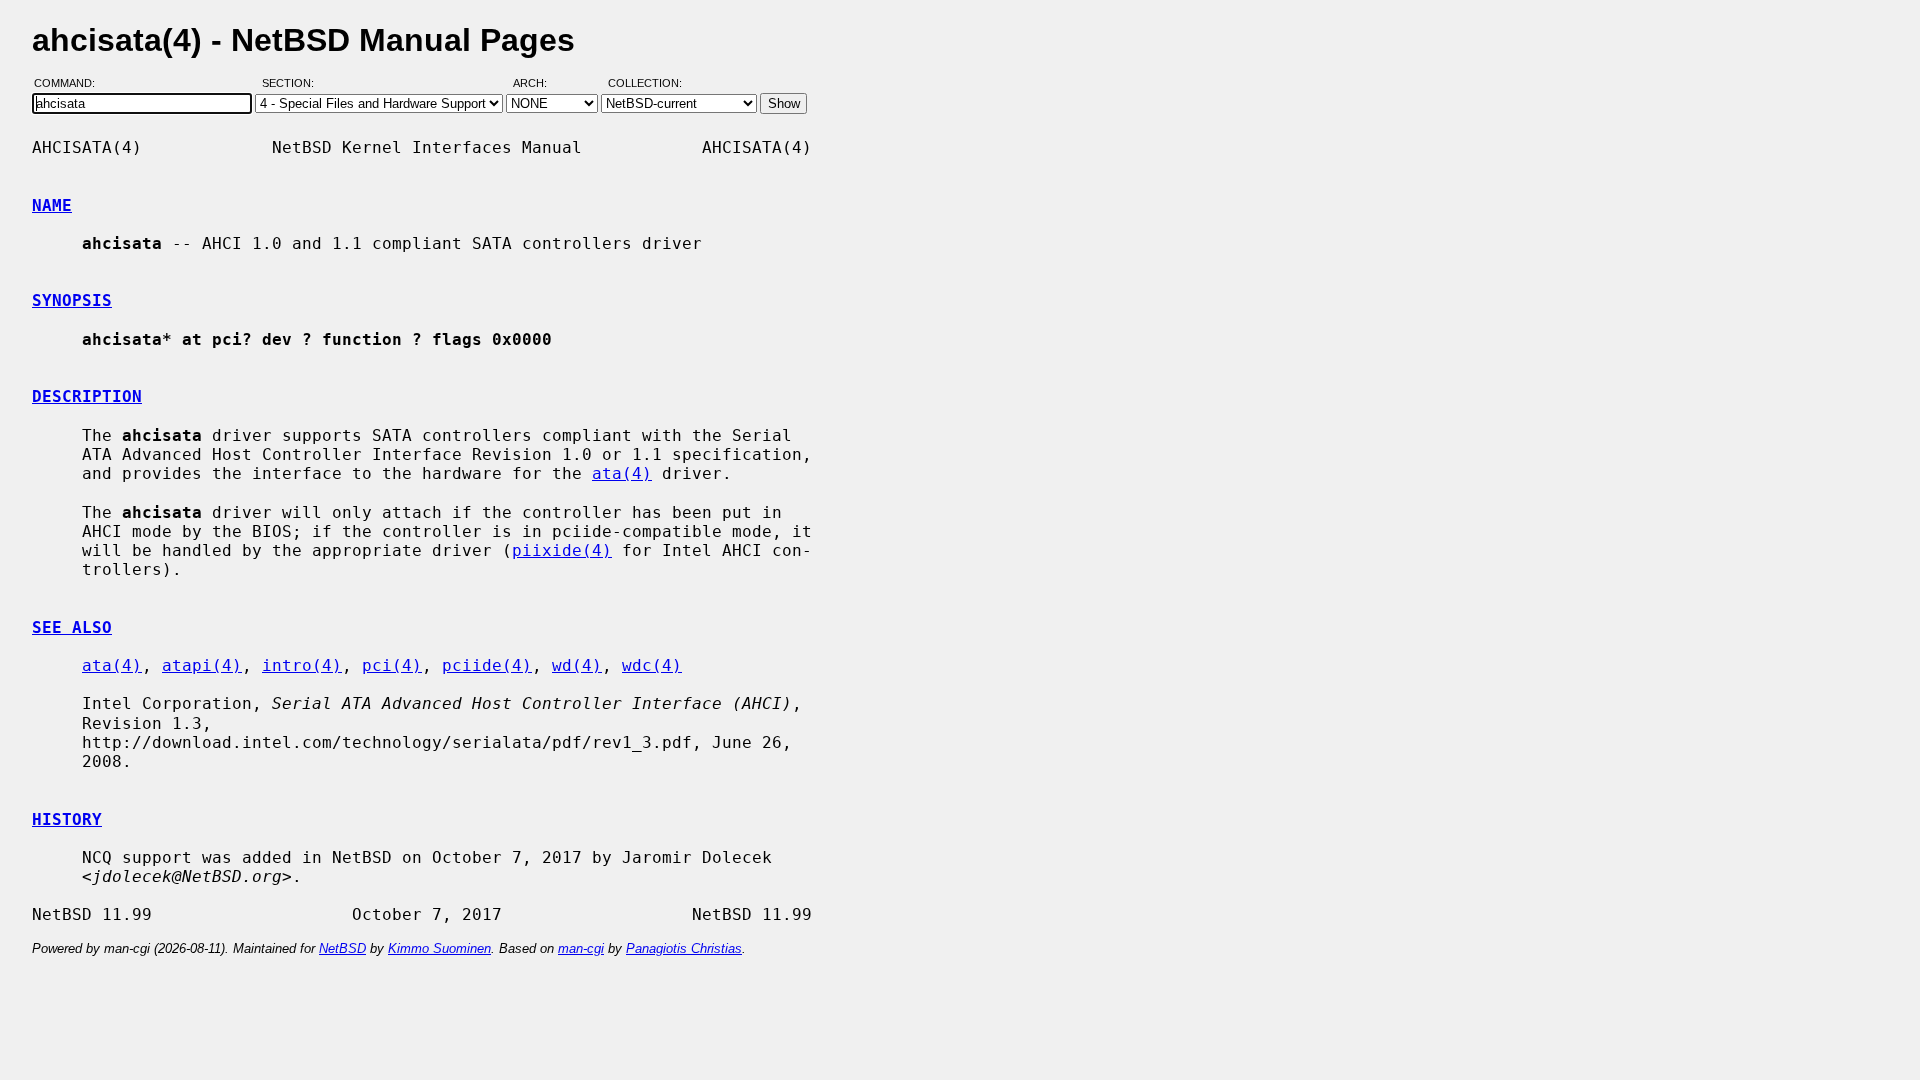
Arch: (539, 83)
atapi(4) (202, 665)
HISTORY (67, 819)
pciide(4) (487, 665)
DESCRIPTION (87, 396)
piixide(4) (562, 550)
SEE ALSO (72, 627)
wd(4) (577, 665)
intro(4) (302, 665)
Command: (70, 83)
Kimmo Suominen (439, 948)
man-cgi (581, 948)
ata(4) (622, 473)
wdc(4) (652, 665)
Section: (292, 83)
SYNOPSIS (72, 300)
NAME (52, 205)
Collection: (645, 83)
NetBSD (342, 948)
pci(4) (392, 665)
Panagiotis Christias (684, 948)
